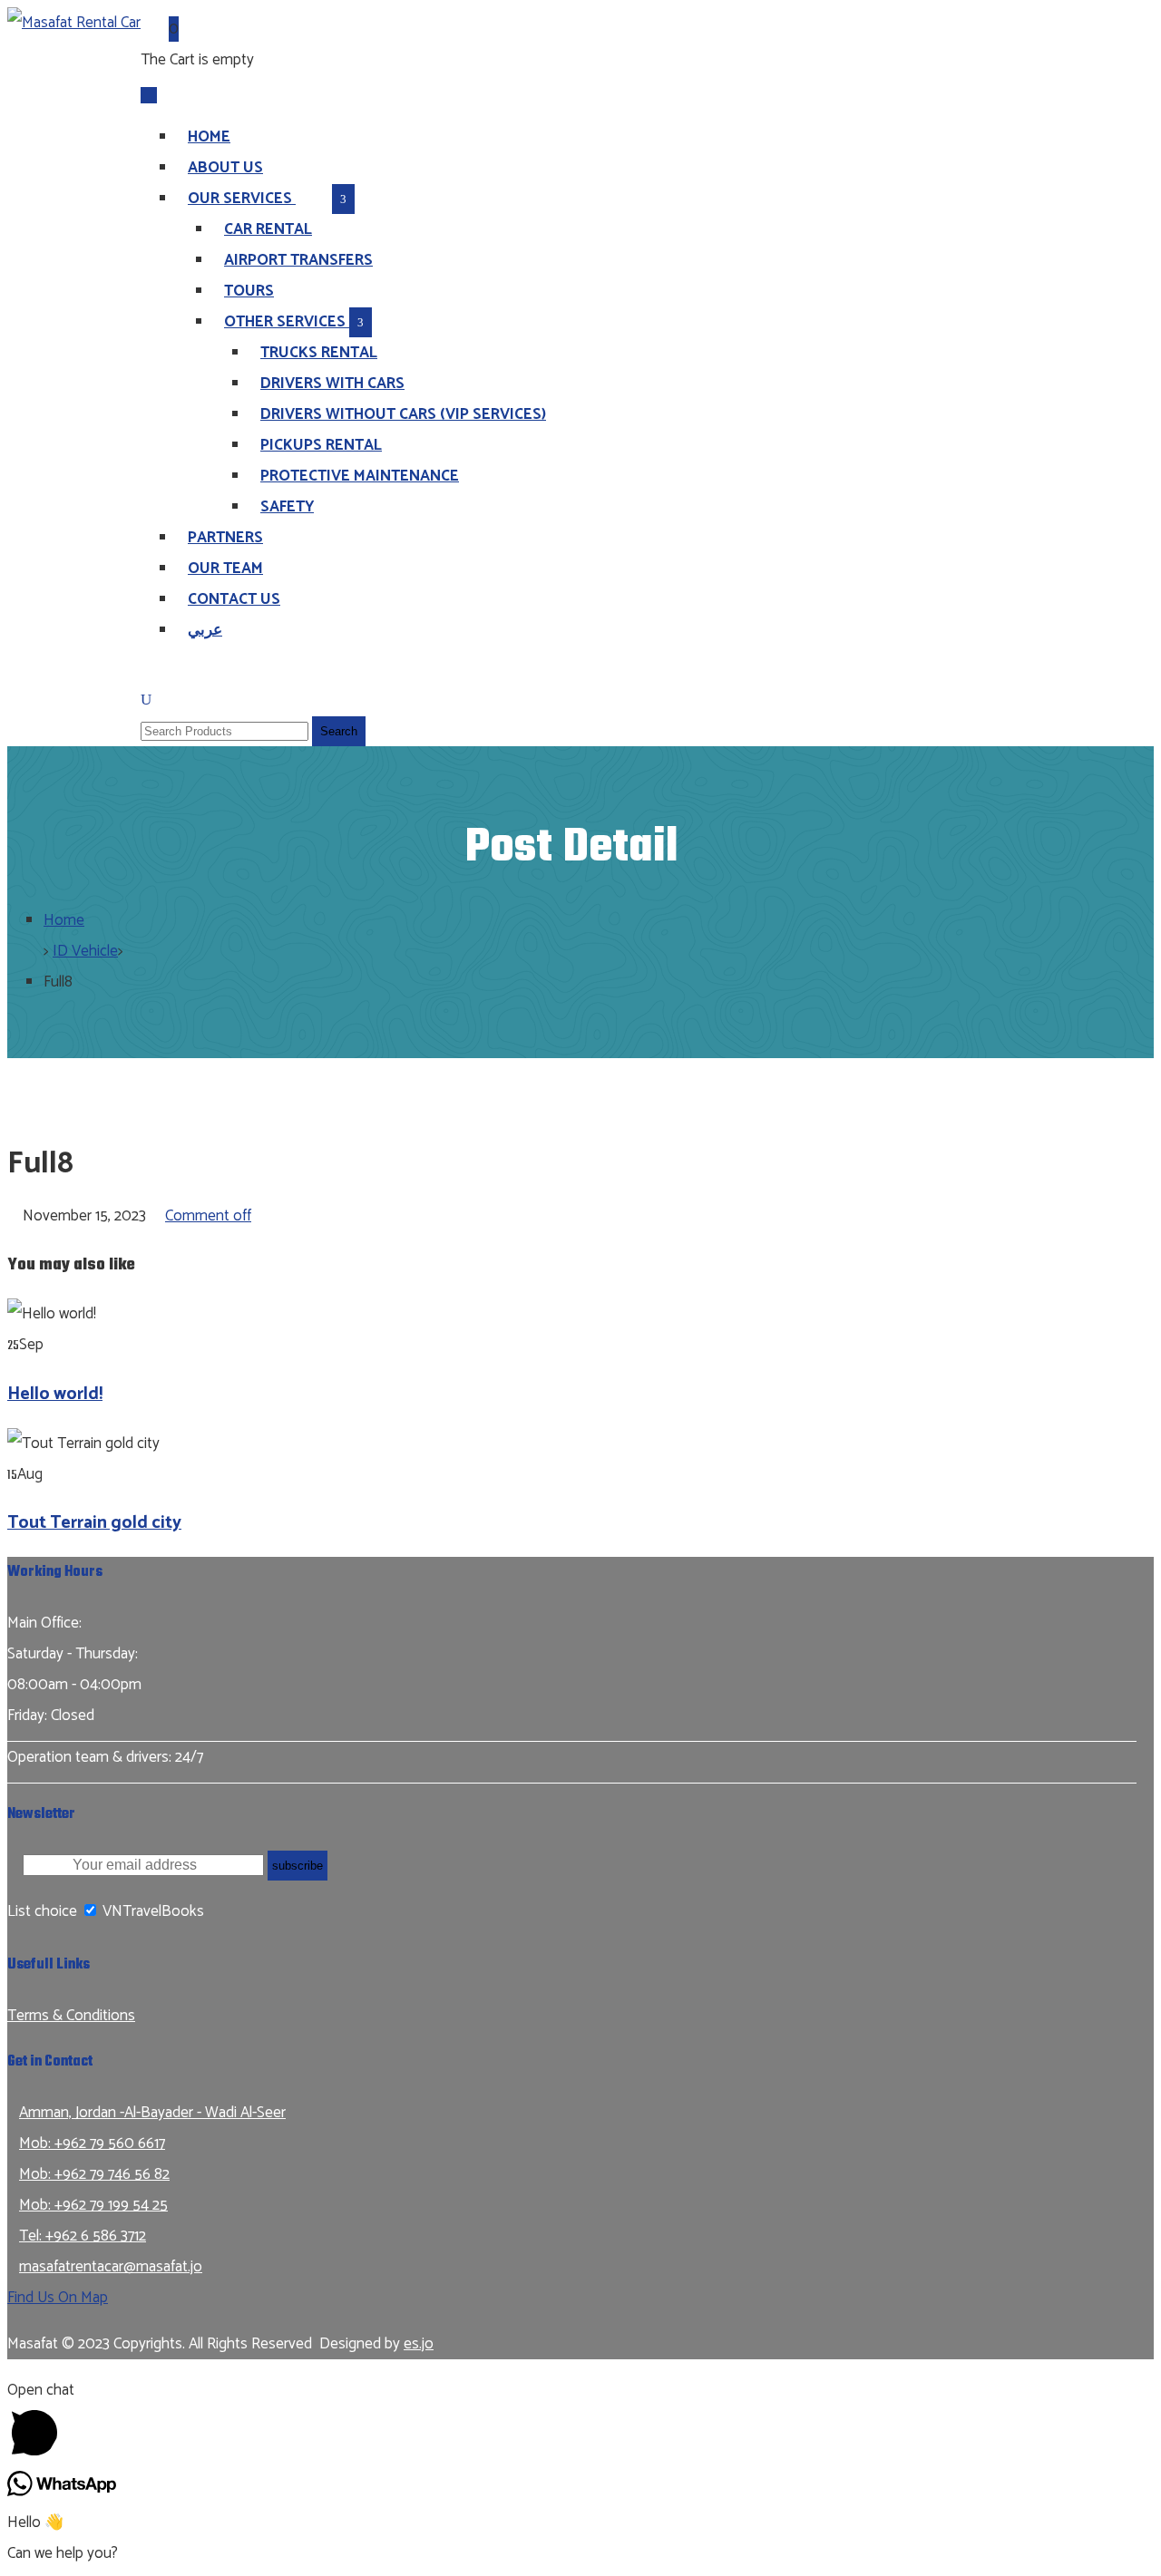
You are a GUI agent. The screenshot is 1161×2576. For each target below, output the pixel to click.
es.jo (419, 2344)
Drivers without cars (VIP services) (403, 414)
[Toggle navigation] (149, 95)
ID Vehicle (85, 951)
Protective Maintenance (360, 476)
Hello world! (55, 1394)
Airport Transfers (298, 260)
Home (64, 920)
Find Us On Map (58, 2298)
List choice (42, 1911)
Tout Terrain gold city (94, 1523)
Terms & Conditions (71, 2016)
